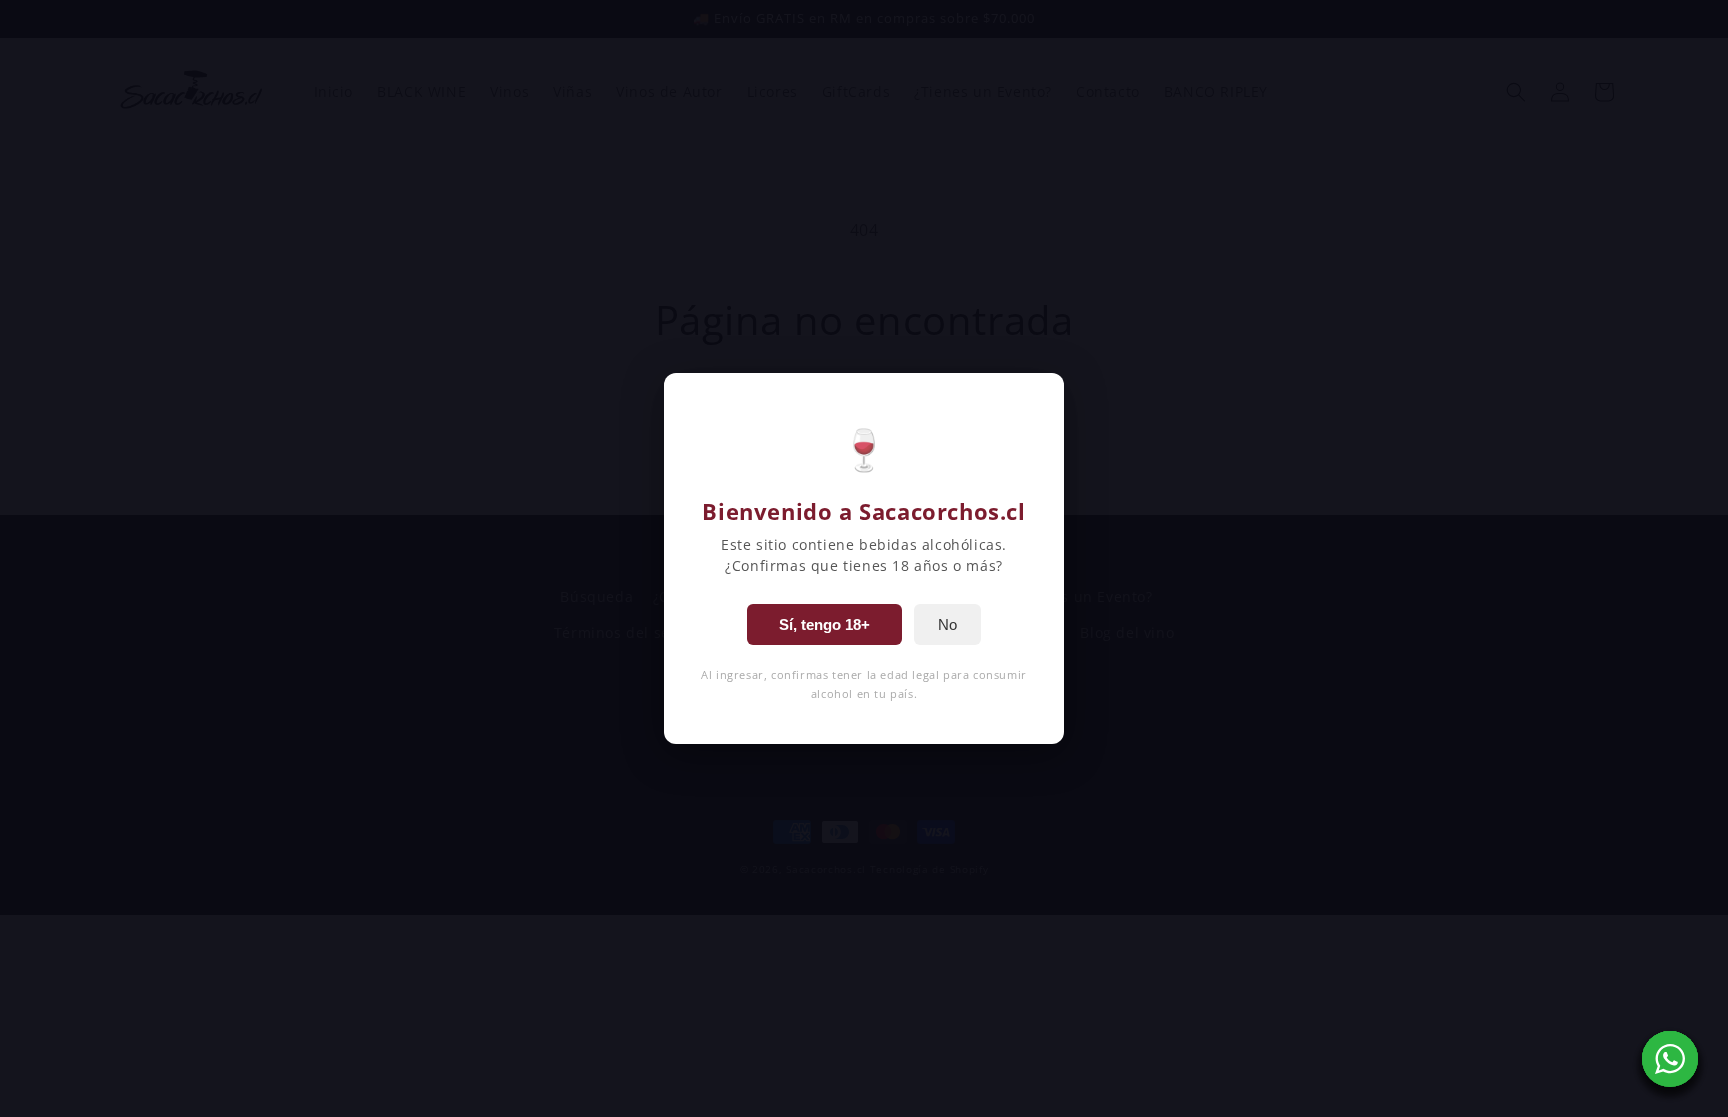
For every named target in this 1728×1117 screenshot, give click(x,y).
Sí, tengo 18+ (824, 624)
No (947, 624)
